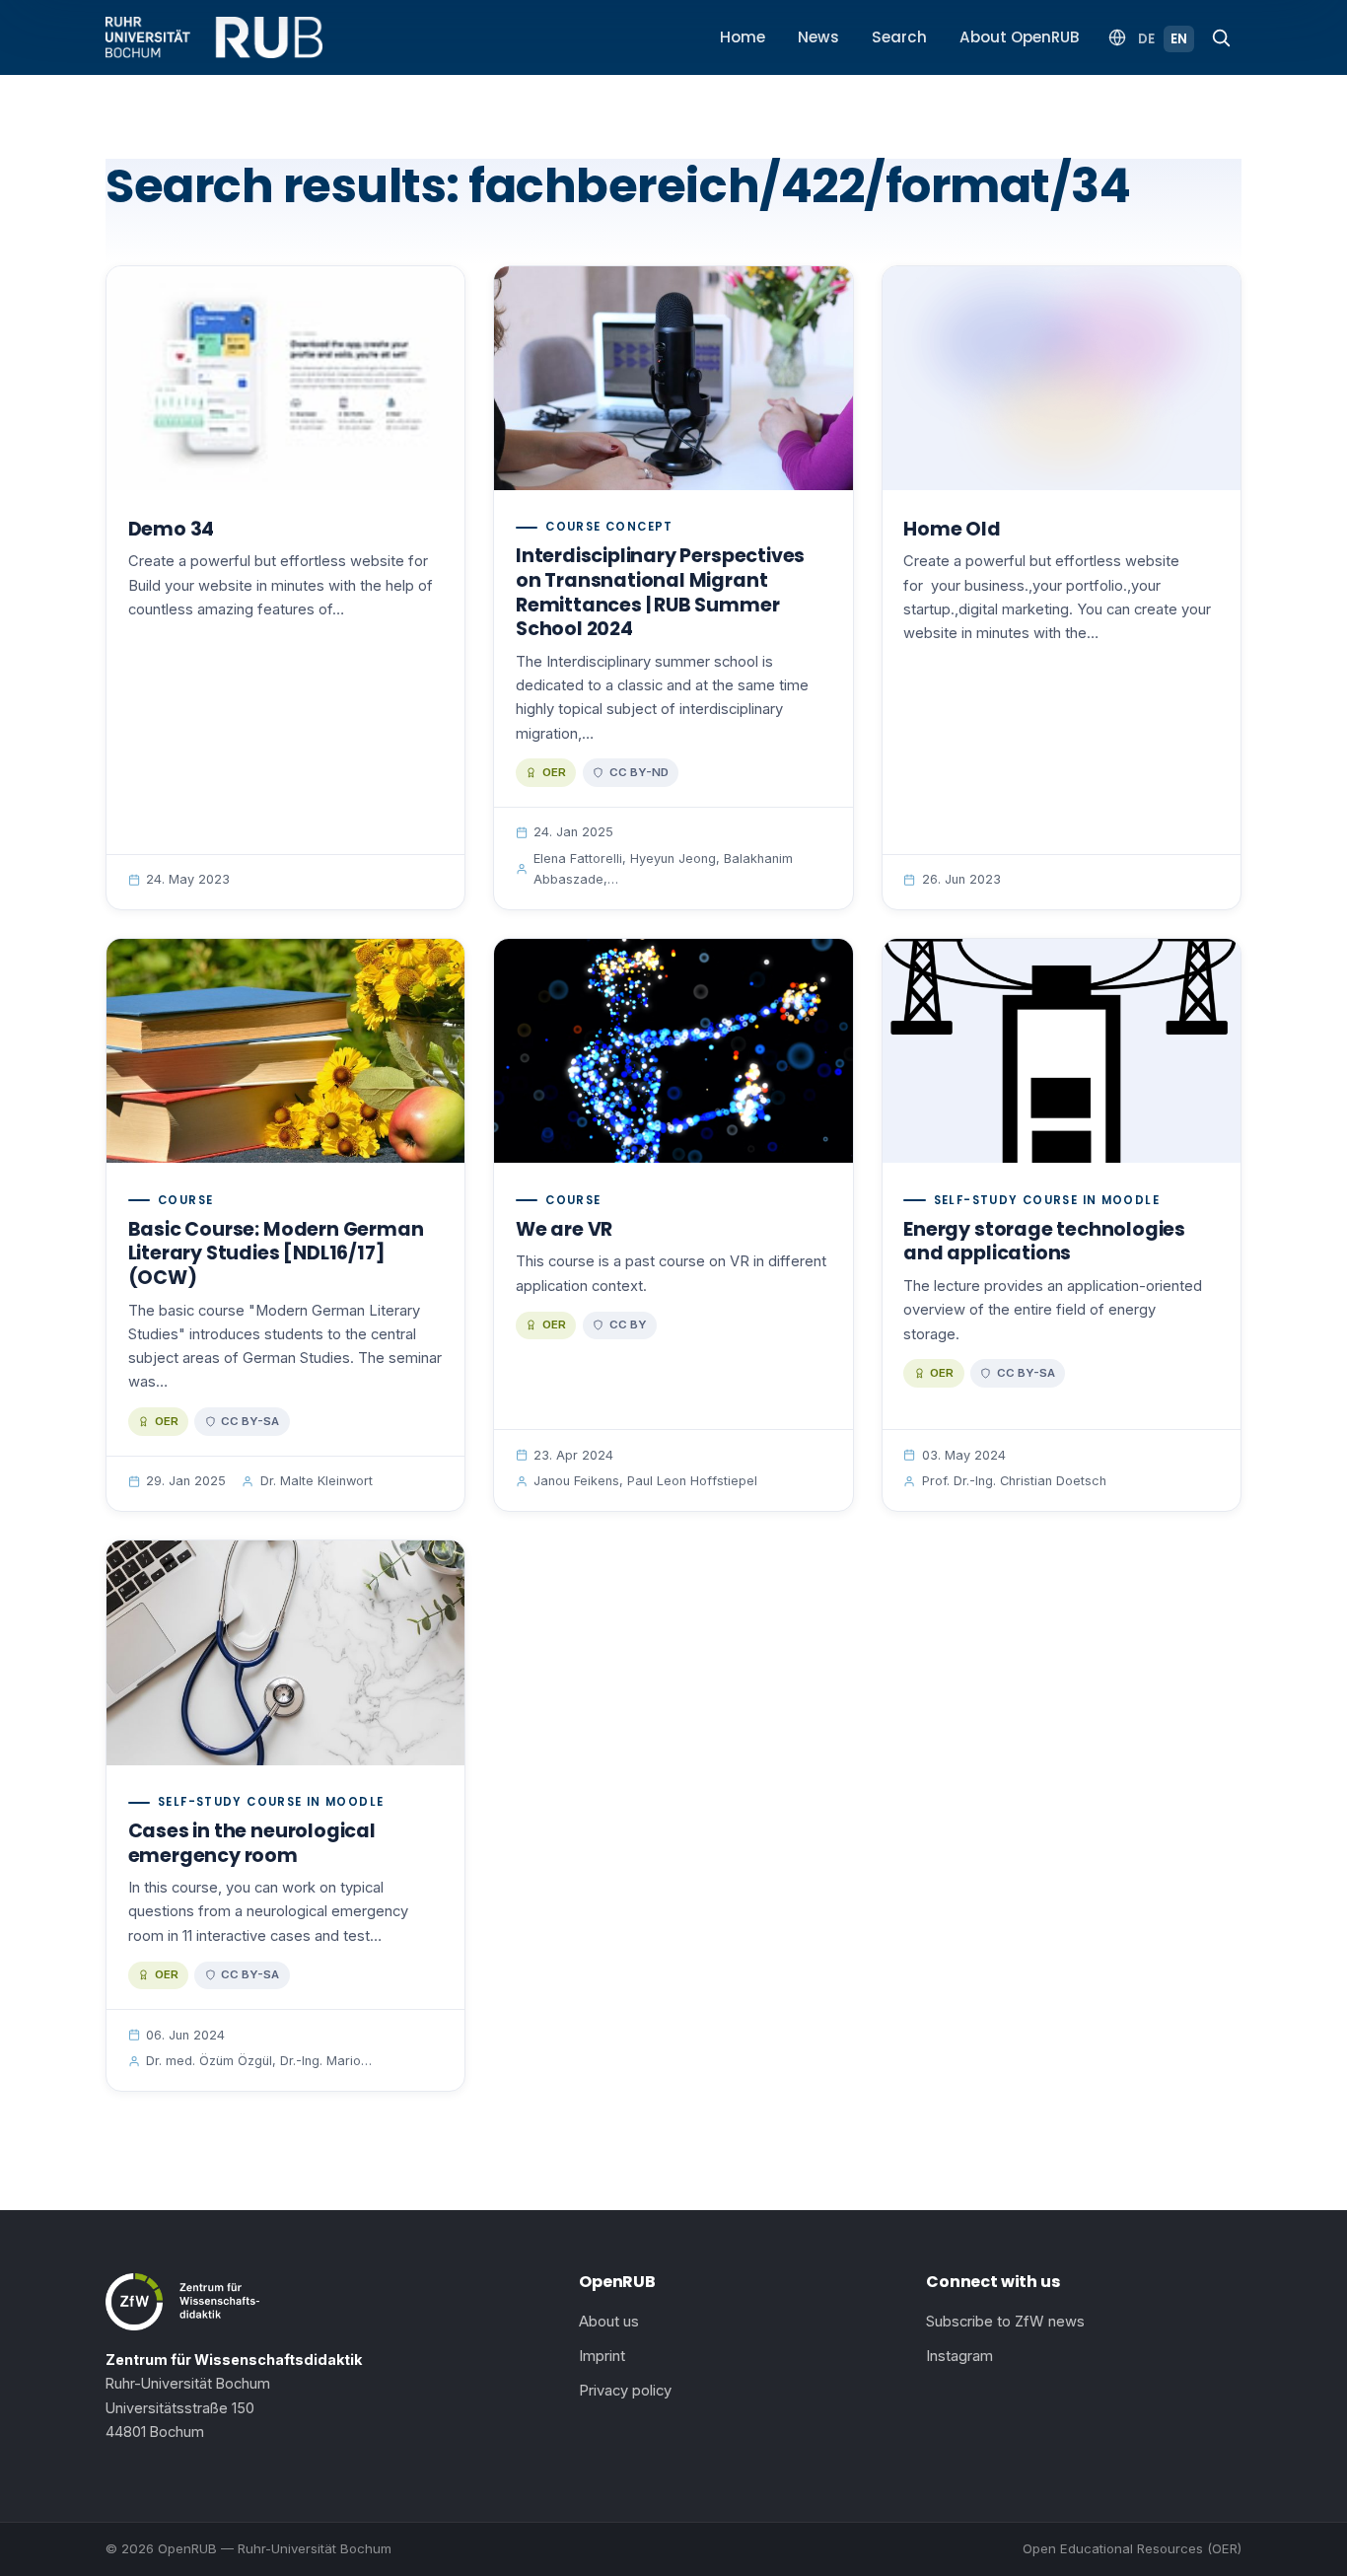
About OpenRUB (1020, 37)
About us (609, 2322)
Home (743, 37)
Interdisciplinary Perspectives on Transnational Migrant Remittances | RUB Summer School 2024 (660, 592)
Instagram (959, 2356)
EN (1179, 39)
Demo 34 (172, 529)
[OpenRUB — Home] (214, 37)
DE (1146, 39)
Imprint (602, 2356)
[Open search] (1221, 37)
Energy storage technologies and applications (1044, 1242)
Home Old (952, 529)
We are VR (564, 1229)
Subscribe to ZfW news (1005, 2322)
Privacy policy (625, 2391)
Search (899, 37)
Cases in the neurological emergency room (252, 1843)
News (818, 37)
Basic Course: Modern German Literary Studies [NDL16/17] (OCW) (276, 1253)
